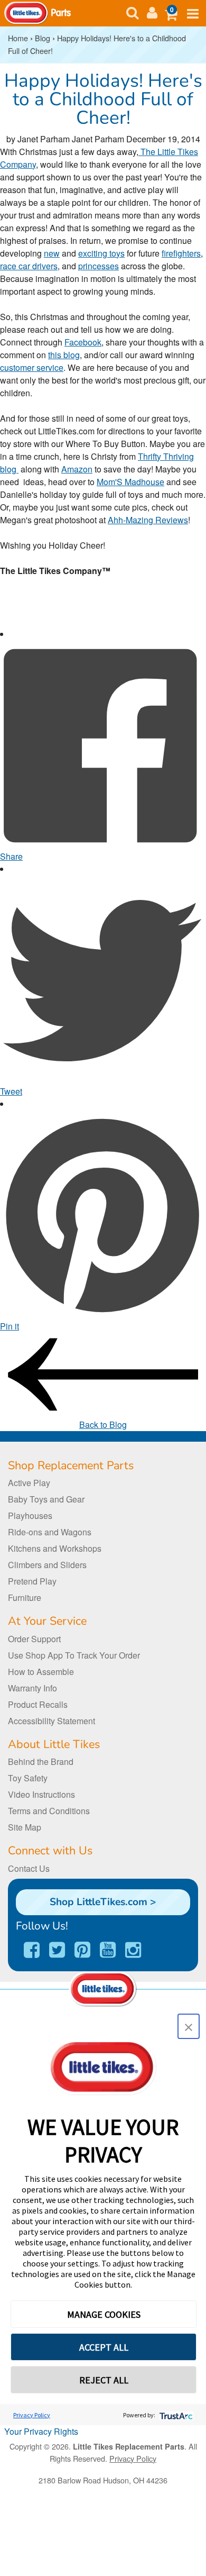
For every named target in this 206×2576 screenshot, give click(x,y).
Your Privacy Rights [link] (41, 2431)
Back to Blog (103, 1424)
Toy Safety (28, 1778)
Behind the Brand (41, 1762)
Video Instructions (41, 1794)
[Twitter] (57, 1950)
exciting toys (101, 253)
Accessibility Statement (51, 1721)
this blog (64, 355)
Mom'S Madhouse (130, 482)
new (52, 253)
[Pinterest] (82, 1950)
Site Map (25, 1827)
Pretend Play (32, 1581)
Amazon (77, 469)
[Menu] (152, 13)
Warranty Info (32, 1688)
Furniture (25, 1598)
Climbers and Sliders (47, 1565)
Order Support (34, 1639)
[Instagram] (133, 1950)
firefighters (181, 253)
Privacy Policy (32, 2415)
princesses (99, 266)
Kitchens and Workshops (55, 1548)
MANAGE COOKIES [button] (104, 2314)
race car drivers (29, 266)
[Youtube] (108, 1950)
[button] (171, 13)
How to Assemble (41, 1672)
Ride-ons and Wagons (50, 1532)
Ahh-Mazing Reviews (148, 520)
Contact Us (29, 1868)
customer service (32, 367)
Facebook (83, 342)
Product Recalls (38, 1704)
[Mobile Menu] (193, 14)
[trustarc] (175, 2415)
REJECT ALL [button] (104, 2380)
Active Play (29, 1483)
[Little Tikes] (26, 12)
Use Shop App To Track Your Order (74, 1655)
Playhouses (30, 1515)
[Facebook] (32, 1950)
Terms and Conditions (49, 1811)
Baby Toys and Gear (46, 1499)
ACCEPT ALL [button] (104, 2347)
